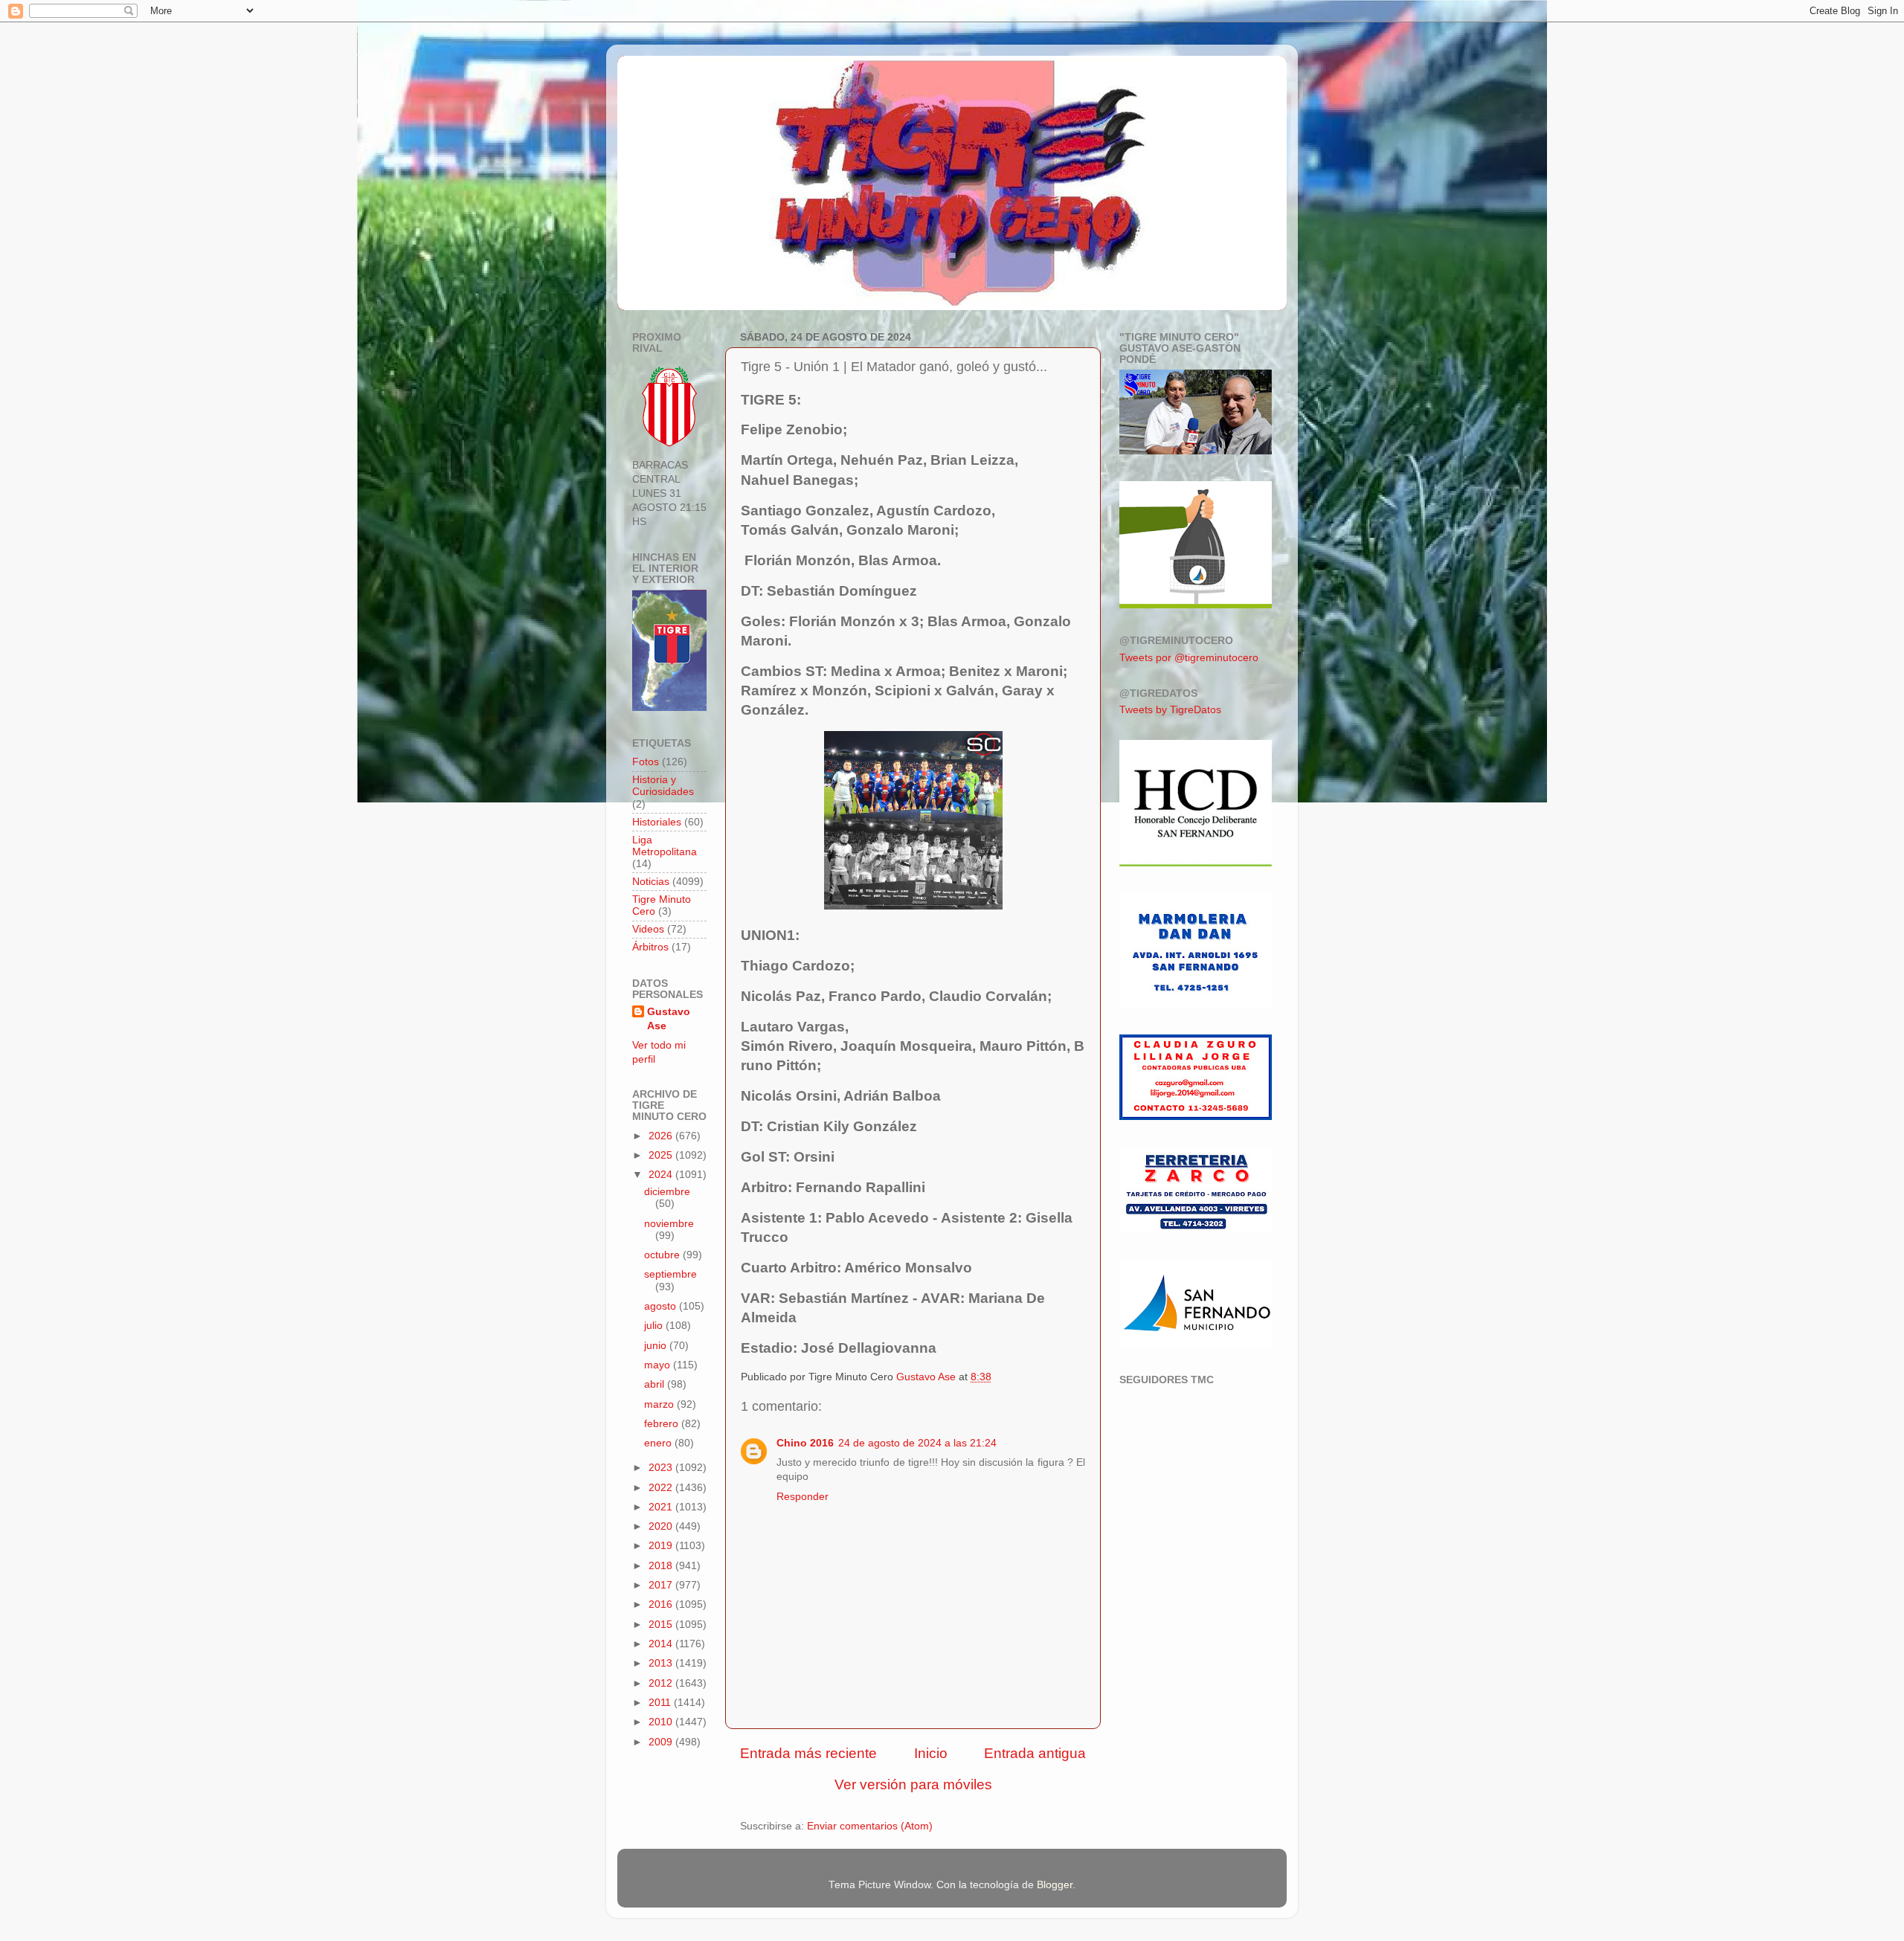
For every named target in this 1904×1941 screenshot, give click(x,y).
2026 (662, 1136)
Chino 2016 (805, 1443)
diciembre (667, 1192)
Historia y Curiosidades (663, 786)
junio (657, 1346)
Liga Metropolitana (665, 846)
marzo (660, 1404)
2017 (662, 1585)
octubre (663, 1255)
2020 (662, 1526)
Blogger (1055, 1885)
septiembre (670, 1274)
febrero (663, 1424)
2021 (662, 1507)
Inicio (931, 1753)
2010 (662, 1722)
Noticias (651, 882)
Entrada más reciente (808, 1753)
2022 (662, 1488)
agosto (662, 1306)
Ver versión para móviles (913, 1784)
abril (656, 1384)
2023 (662, 1468)
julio (655, 1326)
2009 (662, 1742)
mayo (659, 1365)
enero (659, 1443)
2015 (662, 1625)
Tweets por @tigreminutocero (1189, 658)
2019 (662, 1546)
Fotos (646, 762)
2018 (662, 1566)
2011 (661, 1703)
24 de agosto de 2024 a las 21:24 (917, 1443)
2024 (662, 1175)
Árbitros (650, 947)
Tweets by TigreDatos (1170, 710)
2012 (662, 1683)
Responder (803, 1497)
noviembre (669, 1224)
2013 (662, 1663)
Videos (648, 929)
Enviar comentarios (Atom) (870, 1826)
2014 (662, 1644)
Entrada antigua (1035, 1753)
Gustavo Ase (669, 1019)
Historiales (657, 822)
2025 (662, 1155)
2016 (662, 1604)
